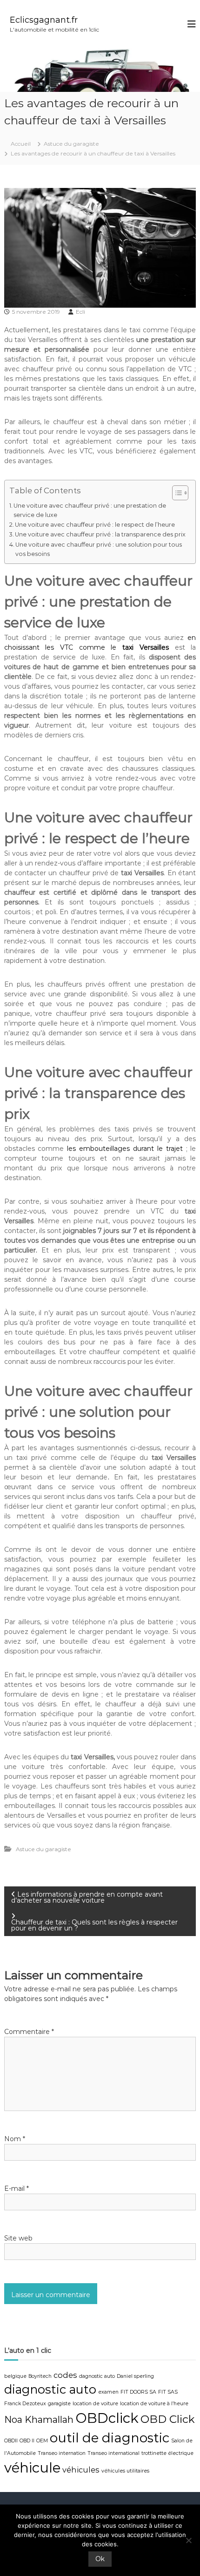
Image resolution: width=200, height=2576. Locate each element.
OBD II (27, 2441)
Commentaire (29, 2032)
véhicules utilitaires (125, 2471)
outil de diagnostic (110, 2438)
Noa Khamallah (39, 2420)
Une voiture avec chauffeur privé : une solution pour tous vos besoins (99, 549)
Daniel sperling (135, 2376)
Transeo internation (62, 2453)
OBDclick (107, 2418)
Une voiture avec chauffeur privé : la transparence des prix (100, 534)
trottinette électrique (167, 2453)
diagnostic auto (50, 2389)
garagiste (59, 2404)
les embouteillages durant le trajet (125, 1149)
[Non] (188, 2540)
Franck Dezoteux (25, 2404)
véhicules (81, 2470)
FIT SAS (168, 2392)
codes (65, 2375)
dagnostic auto (97, 2376)
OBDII (11, 2441)
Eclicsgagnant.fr (44, 20)
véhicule (32, 2468)
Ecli (80, 312)
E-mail (17, 2189)
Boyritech (40, 2376)
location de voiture (95, 2404)
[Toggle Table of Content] (176, 493)
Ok (100, 2559)
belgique (15, 2376)
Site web (18, 2238)
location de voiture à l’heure (154, 2404)
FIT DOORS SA (138, 2392)
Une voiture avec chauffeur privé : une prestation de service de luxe (90, 510)
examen (108, 2392)
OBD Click (168, 2419)
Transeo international (113, 2453)
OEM (42, 2441)
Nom (15, 2139)
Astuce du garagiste (71, 144)
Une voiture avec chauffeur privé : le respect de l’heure (95, 525)
